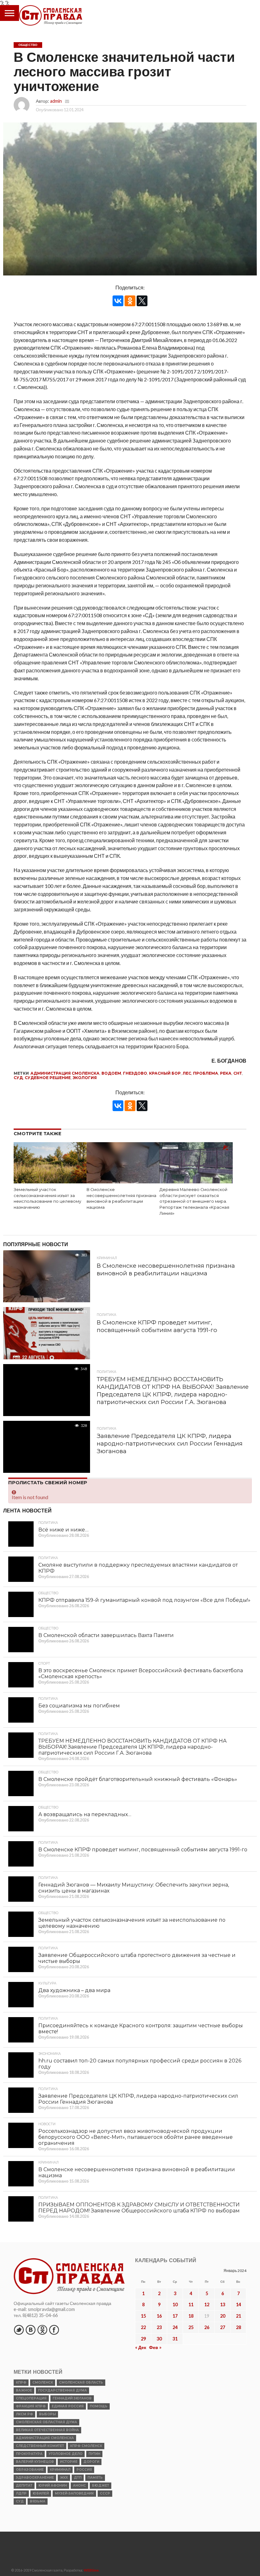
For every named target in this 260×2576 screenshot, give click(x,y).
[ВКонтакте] (118, 301)
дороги (91, 2462)
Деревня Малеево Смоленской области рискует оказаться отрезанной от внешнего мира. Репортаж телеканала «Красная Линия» (194, 1201)
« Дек (141, 2347)
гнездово (135, 1073)
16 (159, 2316)
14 (238, 2304)
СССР (105, 2493)
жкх (64, 2478)
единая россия (68, 2406)
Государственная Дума (62, 2390)
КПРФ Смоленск (86, 2446)
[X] (142, 301)
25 (191, 2327)
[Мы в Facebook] (54, 2330)
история (69, 2462)
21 (238, 2316)
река (226, 1073)
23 (159, 2327)
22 (143, 2327)
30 (159, 2339)
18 (191, 2316)
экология (85, 1078)
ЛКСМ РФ (24, 2414)
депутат (24, 2485)
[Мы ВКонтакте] (30, 2330)
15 (143, 2316)
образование (30, 2470)
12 (207, 2304)
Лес (187, 1073)
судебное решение (48, 1078)
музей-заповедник (74, 2493)
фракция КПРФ (31, 2406)
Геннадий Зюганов (72, 2398)
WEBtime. (92, 2570)
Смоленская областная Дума (46, 2422)
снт (238, 1073)
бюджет (101, 2485)
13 (223, 2304)
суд (18, 1078)
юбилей (41, 2493)
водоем (111, 1073)
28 (238, 2327)
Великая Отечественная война (47, 2430)
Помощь (99, 2406)
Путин (94, 2454)
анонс (79, 2485)
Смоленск (43, 2382)
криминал (60, 2470)
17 (175, 2316)
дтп (78, 2478)
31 (175, 2339)
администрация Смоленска (65, 1073)
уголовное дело (65, 2454)
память (95, 2478)
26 (207, 2327)
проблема (206, 1073)
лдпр (21, 2493)
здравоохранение (35, 2478)
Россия (84, 2470)
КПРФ (21, 2382)
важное (24, 2390)
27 (223, 2327)
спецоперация (31, 2398)
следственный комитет (40, 2446)
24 (175, 2327)
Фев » (155, 2347)
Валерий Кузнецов (35, 2462)
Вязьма (38, 2501)
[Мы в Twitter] (19, 2330)
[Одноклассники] (130, 301)
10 (175, 2304)
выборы (47, 2414)
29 (143, 2339)
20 (223, 2316)
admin (56, 101)
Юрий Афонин (53, 2485)
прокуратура (29, 2454)
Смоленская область (81, 2382)
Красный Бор (165, 1073)
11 (191, 2304)
